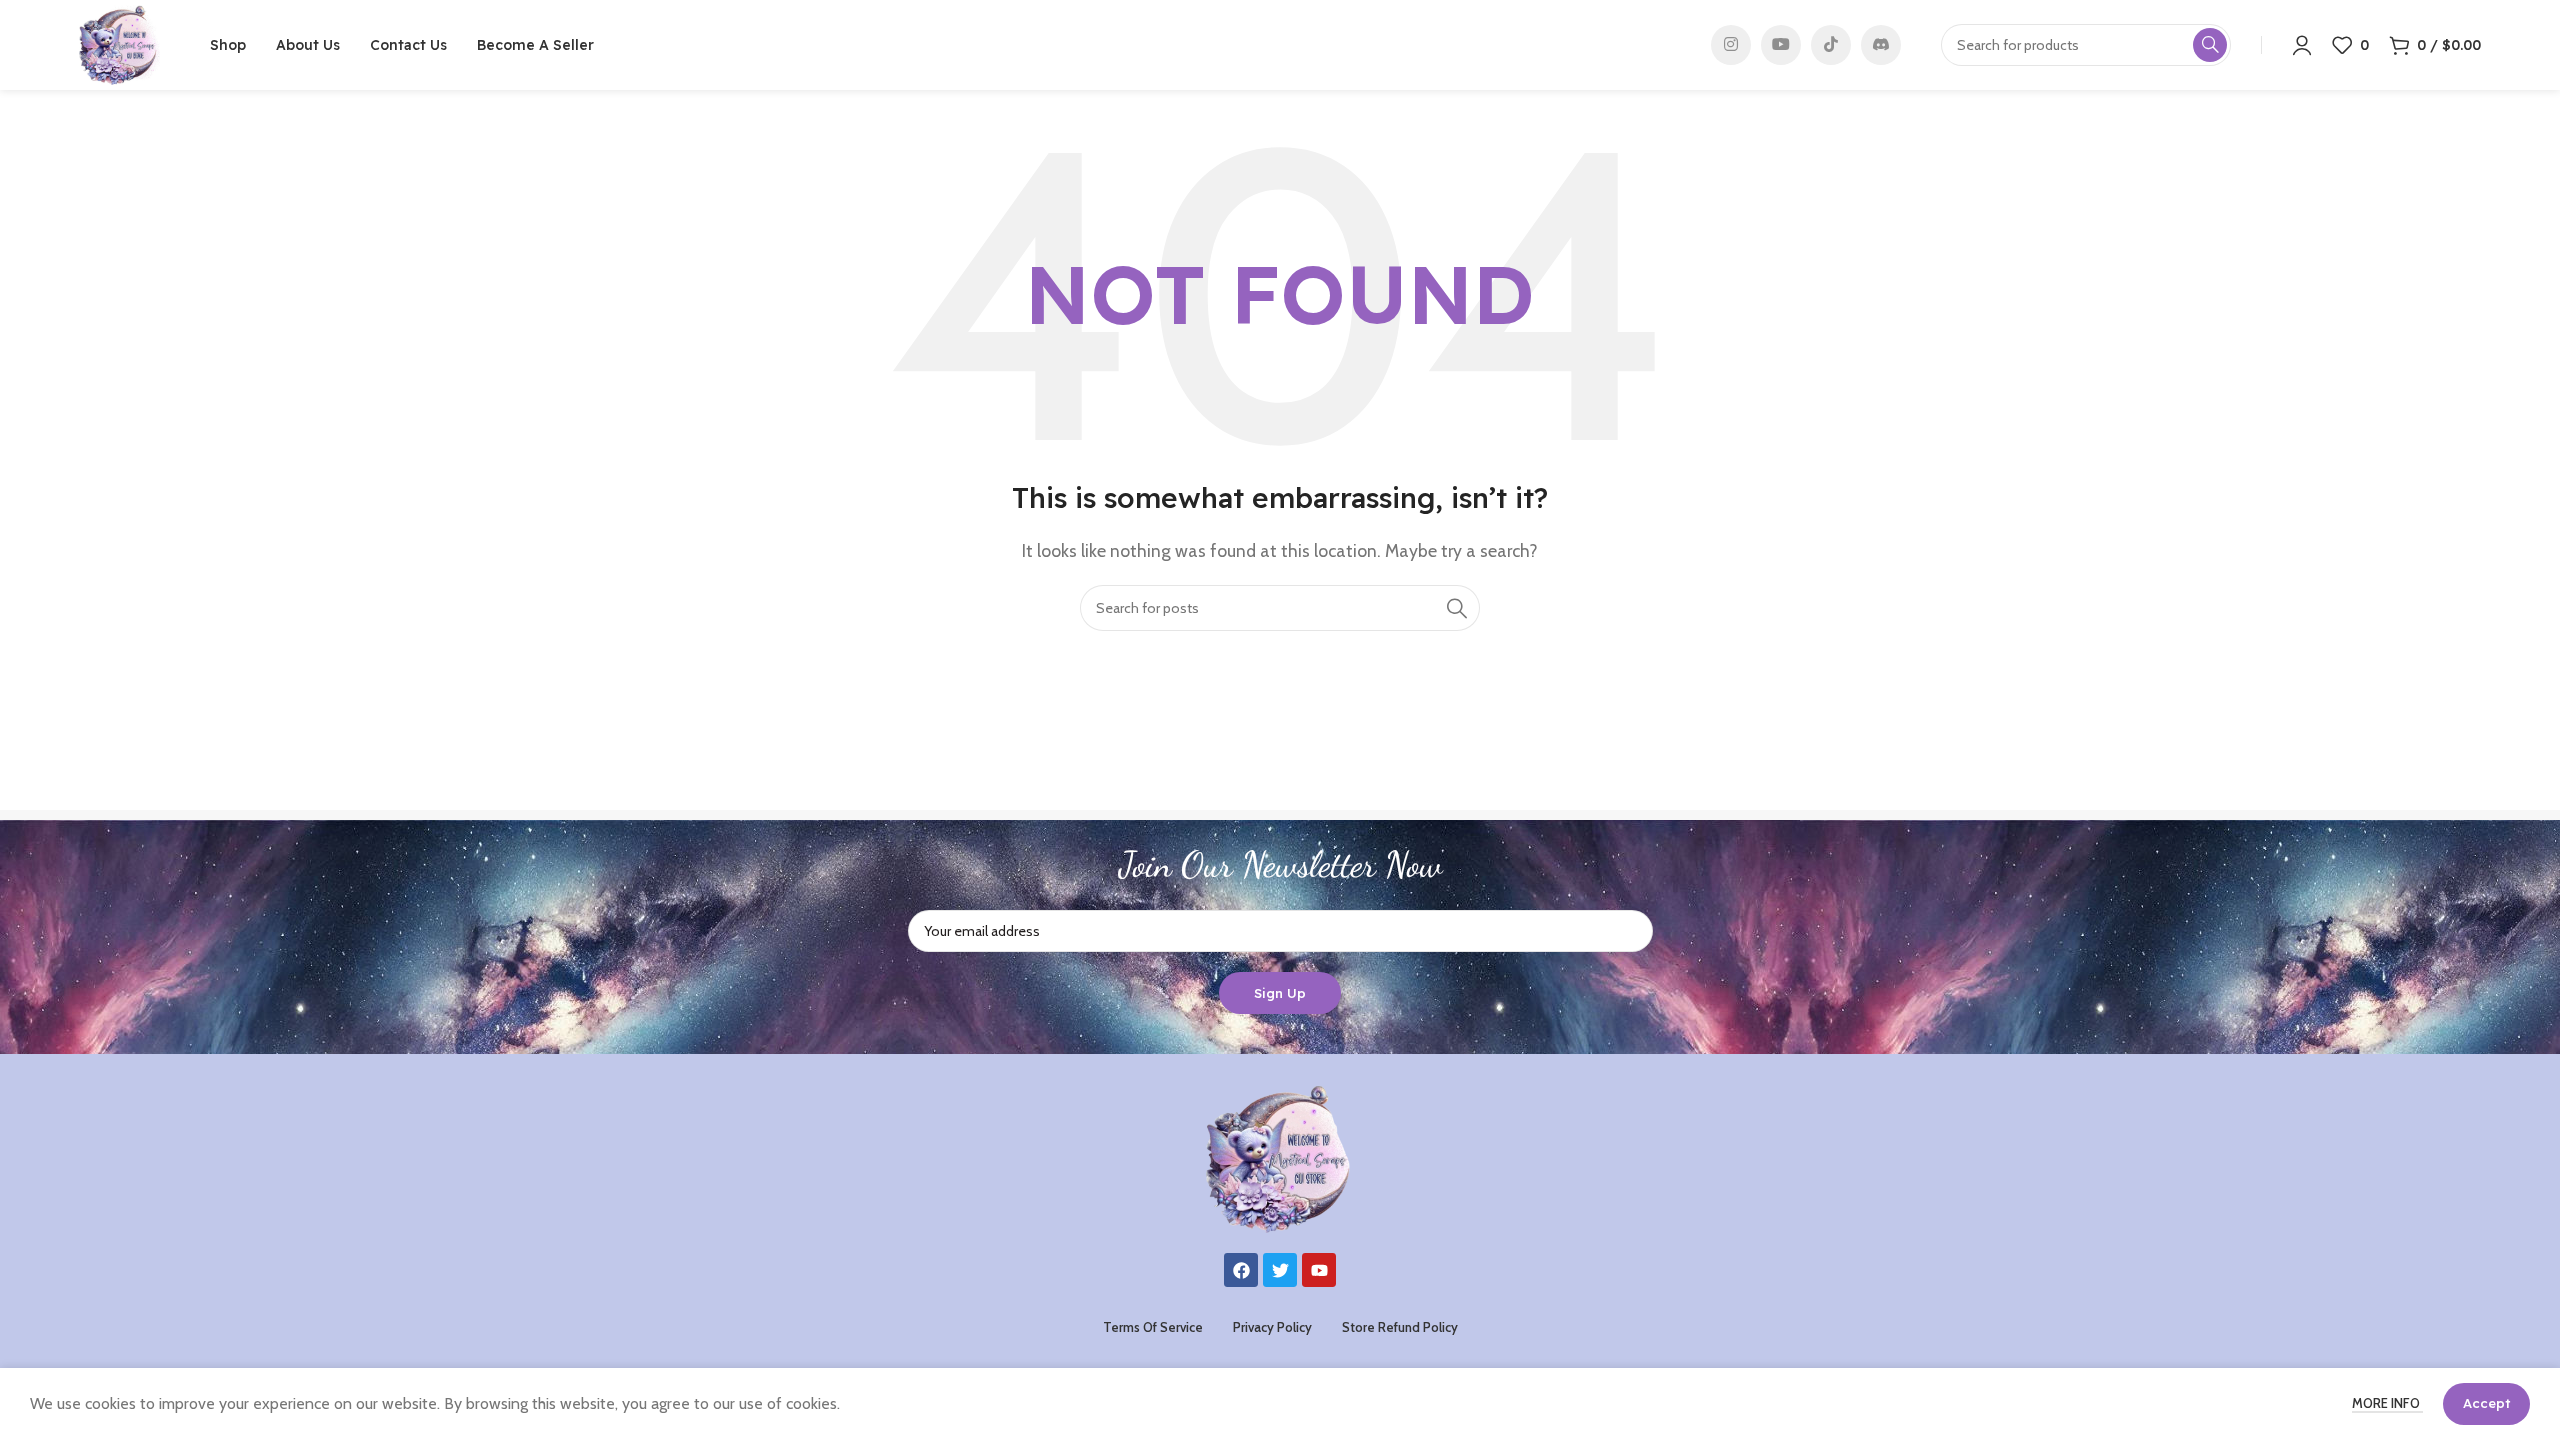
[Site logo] (119, 43)
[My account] (2302, 45)
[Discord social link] (1881, 45)
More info (2387, 1403)
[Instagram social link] (1731, 45)
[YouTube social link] (1781, 45)
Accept (2486, 1403)
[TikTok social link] (1831, 45)
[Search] (1457, 608)
